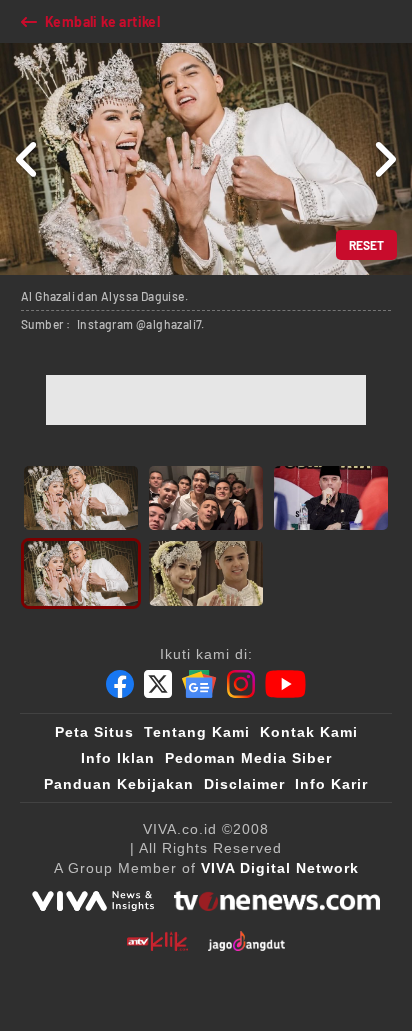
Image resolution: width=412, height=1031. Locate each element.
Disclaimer (244, 784)
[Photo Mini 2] (206, 498)
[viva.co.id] (93, 901)
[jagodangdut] (246, 941)
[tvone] (276, 901)
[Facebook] (120, 684)
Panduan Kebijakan (119, 784)
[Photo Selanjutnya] (384, 159)
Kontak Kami (309, 732)
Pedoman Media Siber (248, 758)
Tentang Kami (197, 732)
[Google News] (199, 684)
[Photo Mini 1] (81, 498)
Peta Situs (94, 732)
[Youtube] (285, 684)
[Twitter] (158, 684)
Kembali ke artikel (102, 21)
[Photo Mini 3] (331, 498)
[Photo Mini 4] (81, 573)
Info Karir (331, 784)
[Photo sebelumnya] (27, 159)
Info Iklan (118, 758)
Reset (366, 245)
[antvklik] (157, 941)
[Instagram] (241, 684)
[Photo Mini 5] (206, 573)
